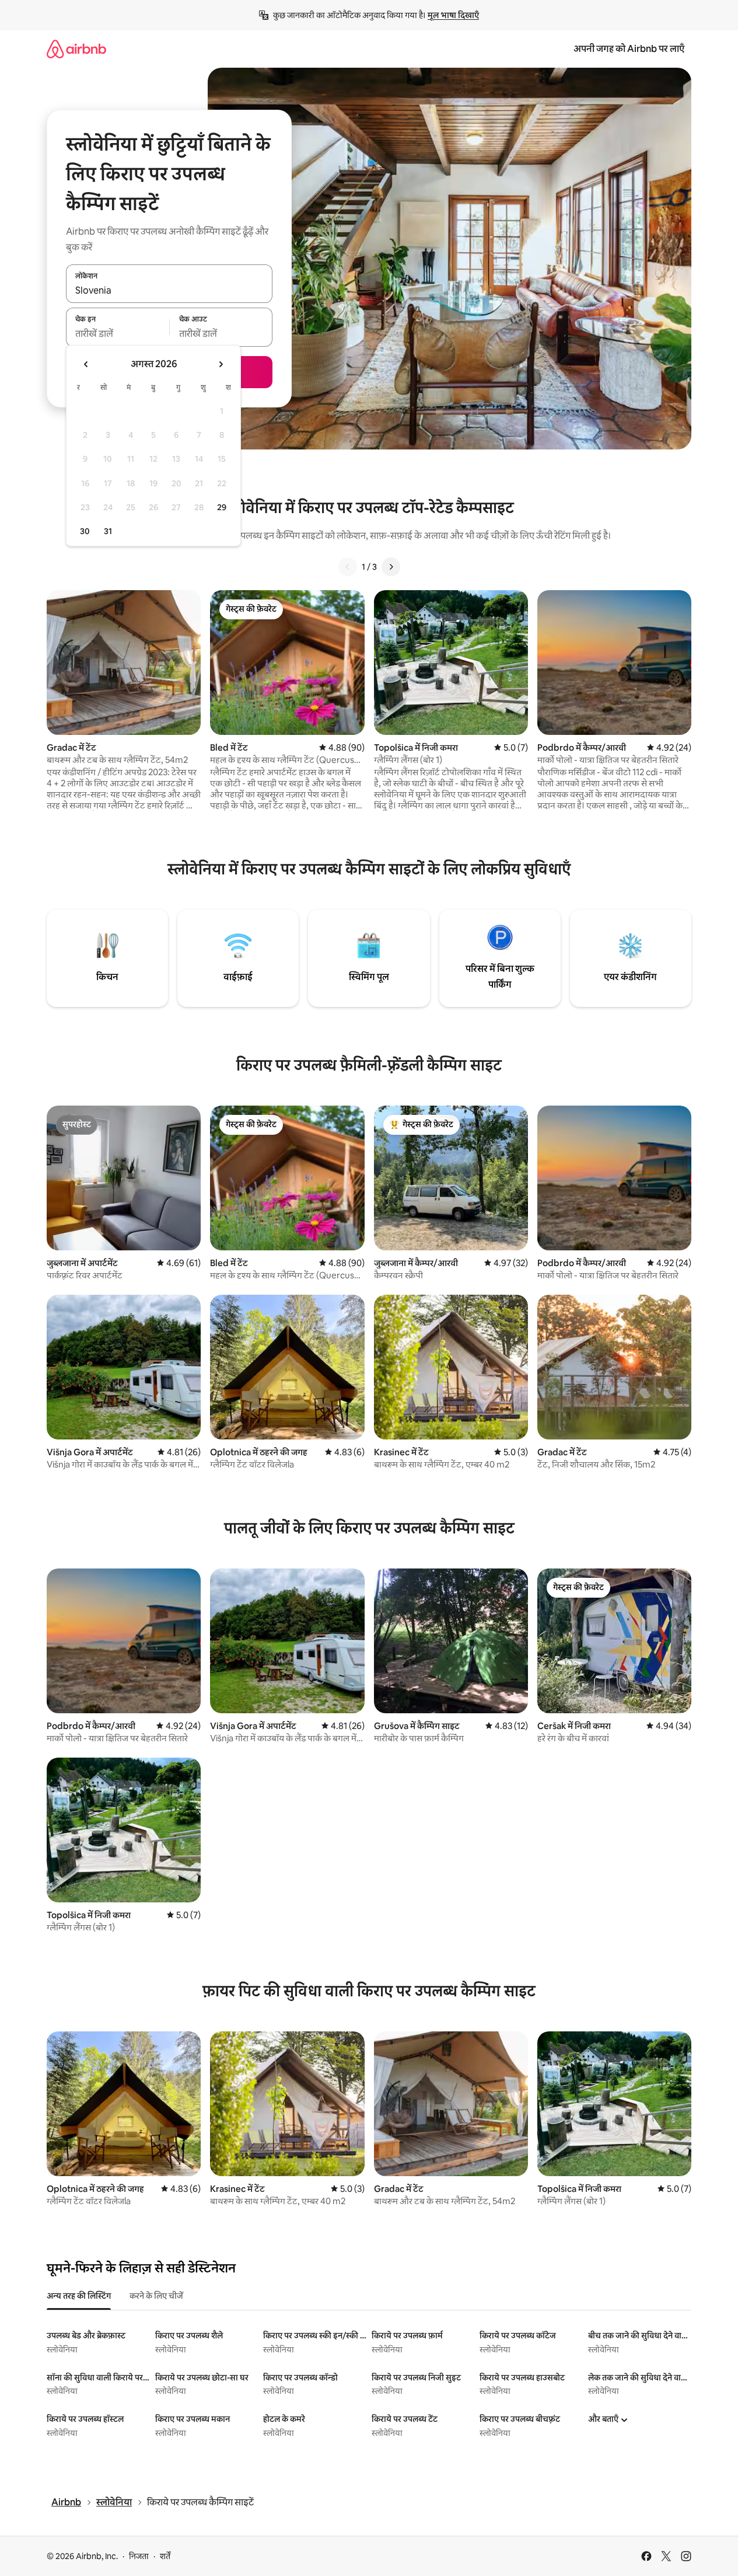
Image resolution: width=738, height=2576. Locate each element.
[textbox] (118, 334)
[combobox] (169, 290)
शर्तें (165, 2556)
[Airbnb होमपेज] (76, 49)
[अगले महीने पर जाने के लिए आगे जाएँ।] (221, 364)
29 (222, 507)
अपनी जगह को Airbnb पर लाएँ (629, 49)
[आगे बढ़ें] (391, 567)
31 (108, 531)
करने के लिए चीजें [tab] (156, 2296)
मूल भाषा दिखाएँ (453, 15)
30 (85, 531)
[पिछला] (348, 567)
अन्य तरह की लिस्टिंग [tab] (79, 2296)
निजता (139, 2556)
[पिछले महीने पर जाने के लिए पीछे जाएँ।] (86, 364)
